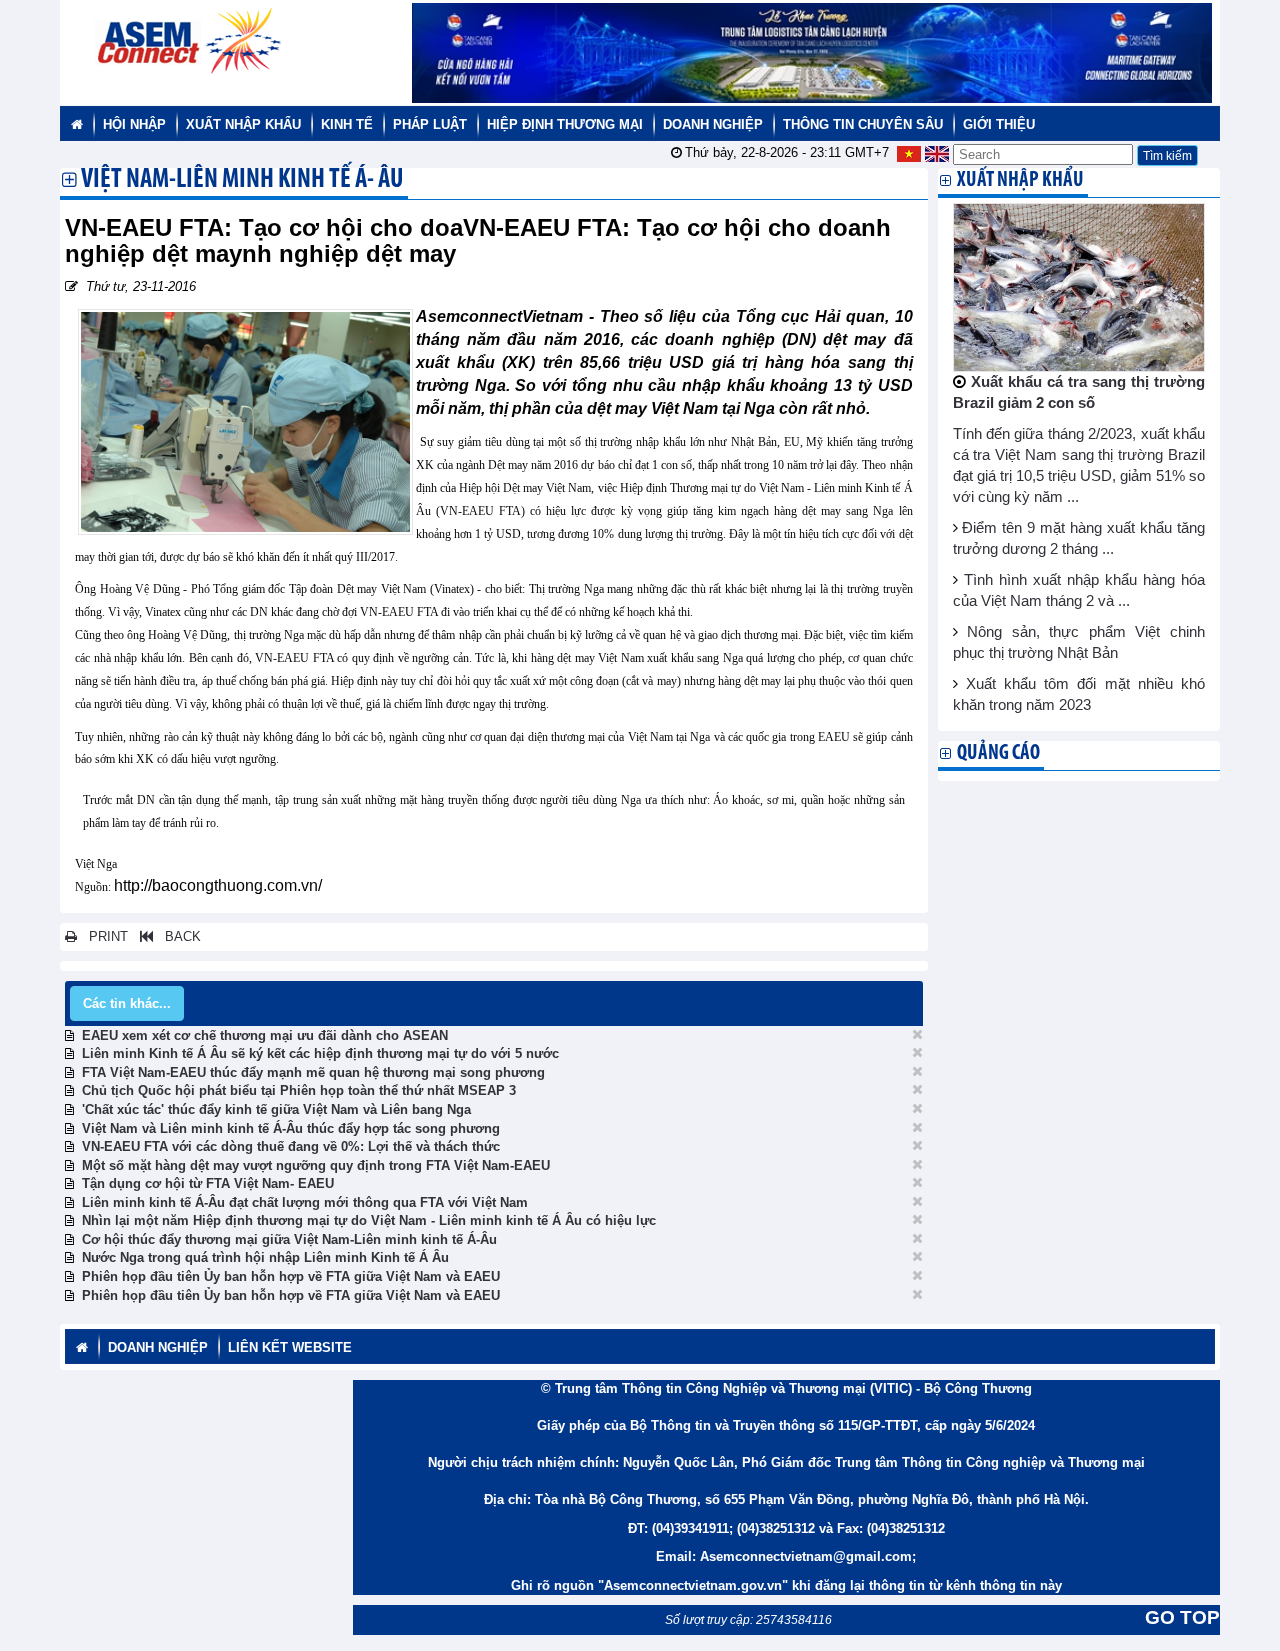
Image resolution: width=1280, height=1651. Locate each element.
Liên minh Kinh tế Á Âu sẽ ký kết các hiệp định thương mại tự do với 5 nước (320, 1053)
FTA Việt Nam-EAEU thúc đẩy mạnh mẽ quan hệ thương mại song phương (313, 1072)
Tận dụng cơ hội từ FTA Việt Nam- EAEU (208, 1183)
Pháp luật (430, 124)
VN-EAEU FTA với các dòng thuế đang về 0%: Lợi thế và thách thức (291, 1146)
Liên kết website (290, 1347)
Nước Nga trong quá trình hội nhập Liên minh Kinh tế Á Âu (265, 1257)
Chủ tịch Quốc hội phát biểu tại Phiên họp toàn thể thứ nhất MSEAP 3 (299, 1090)
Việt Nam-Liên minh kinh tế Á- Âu (242, 181)
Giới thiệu (999, 124)
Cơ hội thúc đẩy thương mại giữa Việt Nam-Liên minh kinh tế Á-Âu (289, 1239)
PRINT (102, 936)
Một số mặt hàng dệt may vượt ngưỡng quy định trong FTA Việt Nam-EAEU (316, 1165)
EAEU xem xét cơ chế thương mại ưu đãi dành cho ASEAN (265, 1035)
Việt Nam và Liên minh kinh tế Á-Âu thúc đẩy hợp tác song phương (291, 1128)
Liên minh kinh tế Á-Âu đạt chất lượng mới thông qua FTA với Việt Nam (305, 1202)
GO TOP (1182, 1617)
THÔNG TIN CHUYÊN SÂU (863, 124)
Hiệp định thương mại (565, 124)
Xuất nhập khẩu (243, 124)
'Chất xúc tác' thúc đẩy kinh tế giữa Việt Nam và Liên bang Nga (276, 1109)
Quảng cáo (998, 753)
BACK (177, 936)
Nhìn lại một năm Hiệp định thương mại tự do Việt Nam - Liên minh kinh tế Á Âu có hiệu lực (369, 1220)
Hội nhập (134, 124)
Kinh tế (347, 124)
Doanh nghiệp (713, 124)
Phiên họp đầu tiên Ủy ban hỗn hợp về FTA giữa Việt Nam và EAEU (291, 1276)
